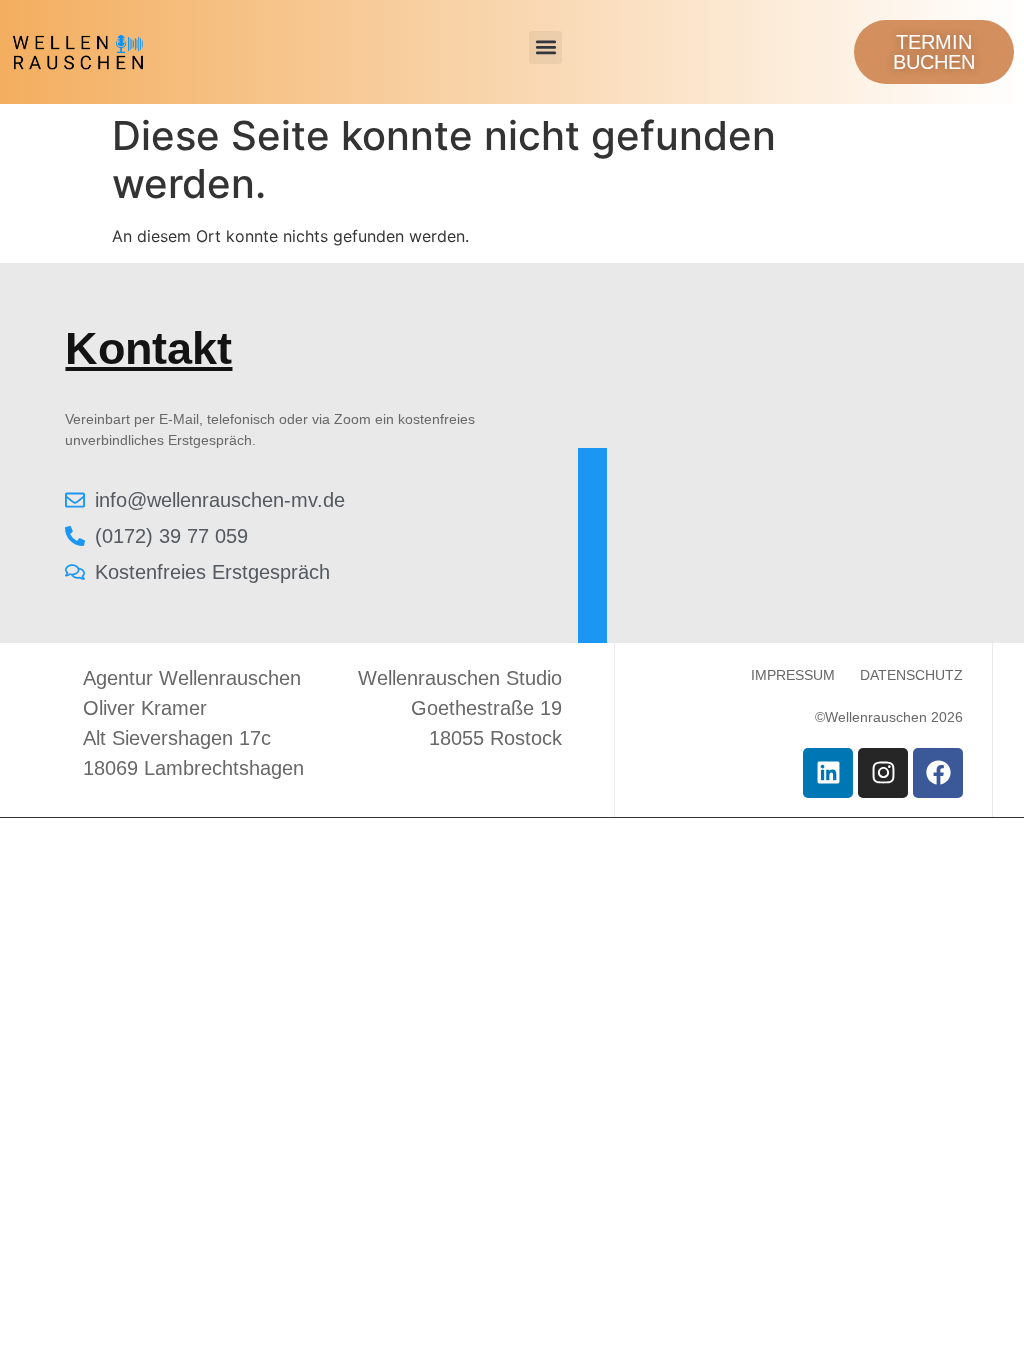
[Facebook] (938, 773)
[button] (545, 47)
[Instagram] (883, 773)
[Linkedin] (828, 773)
